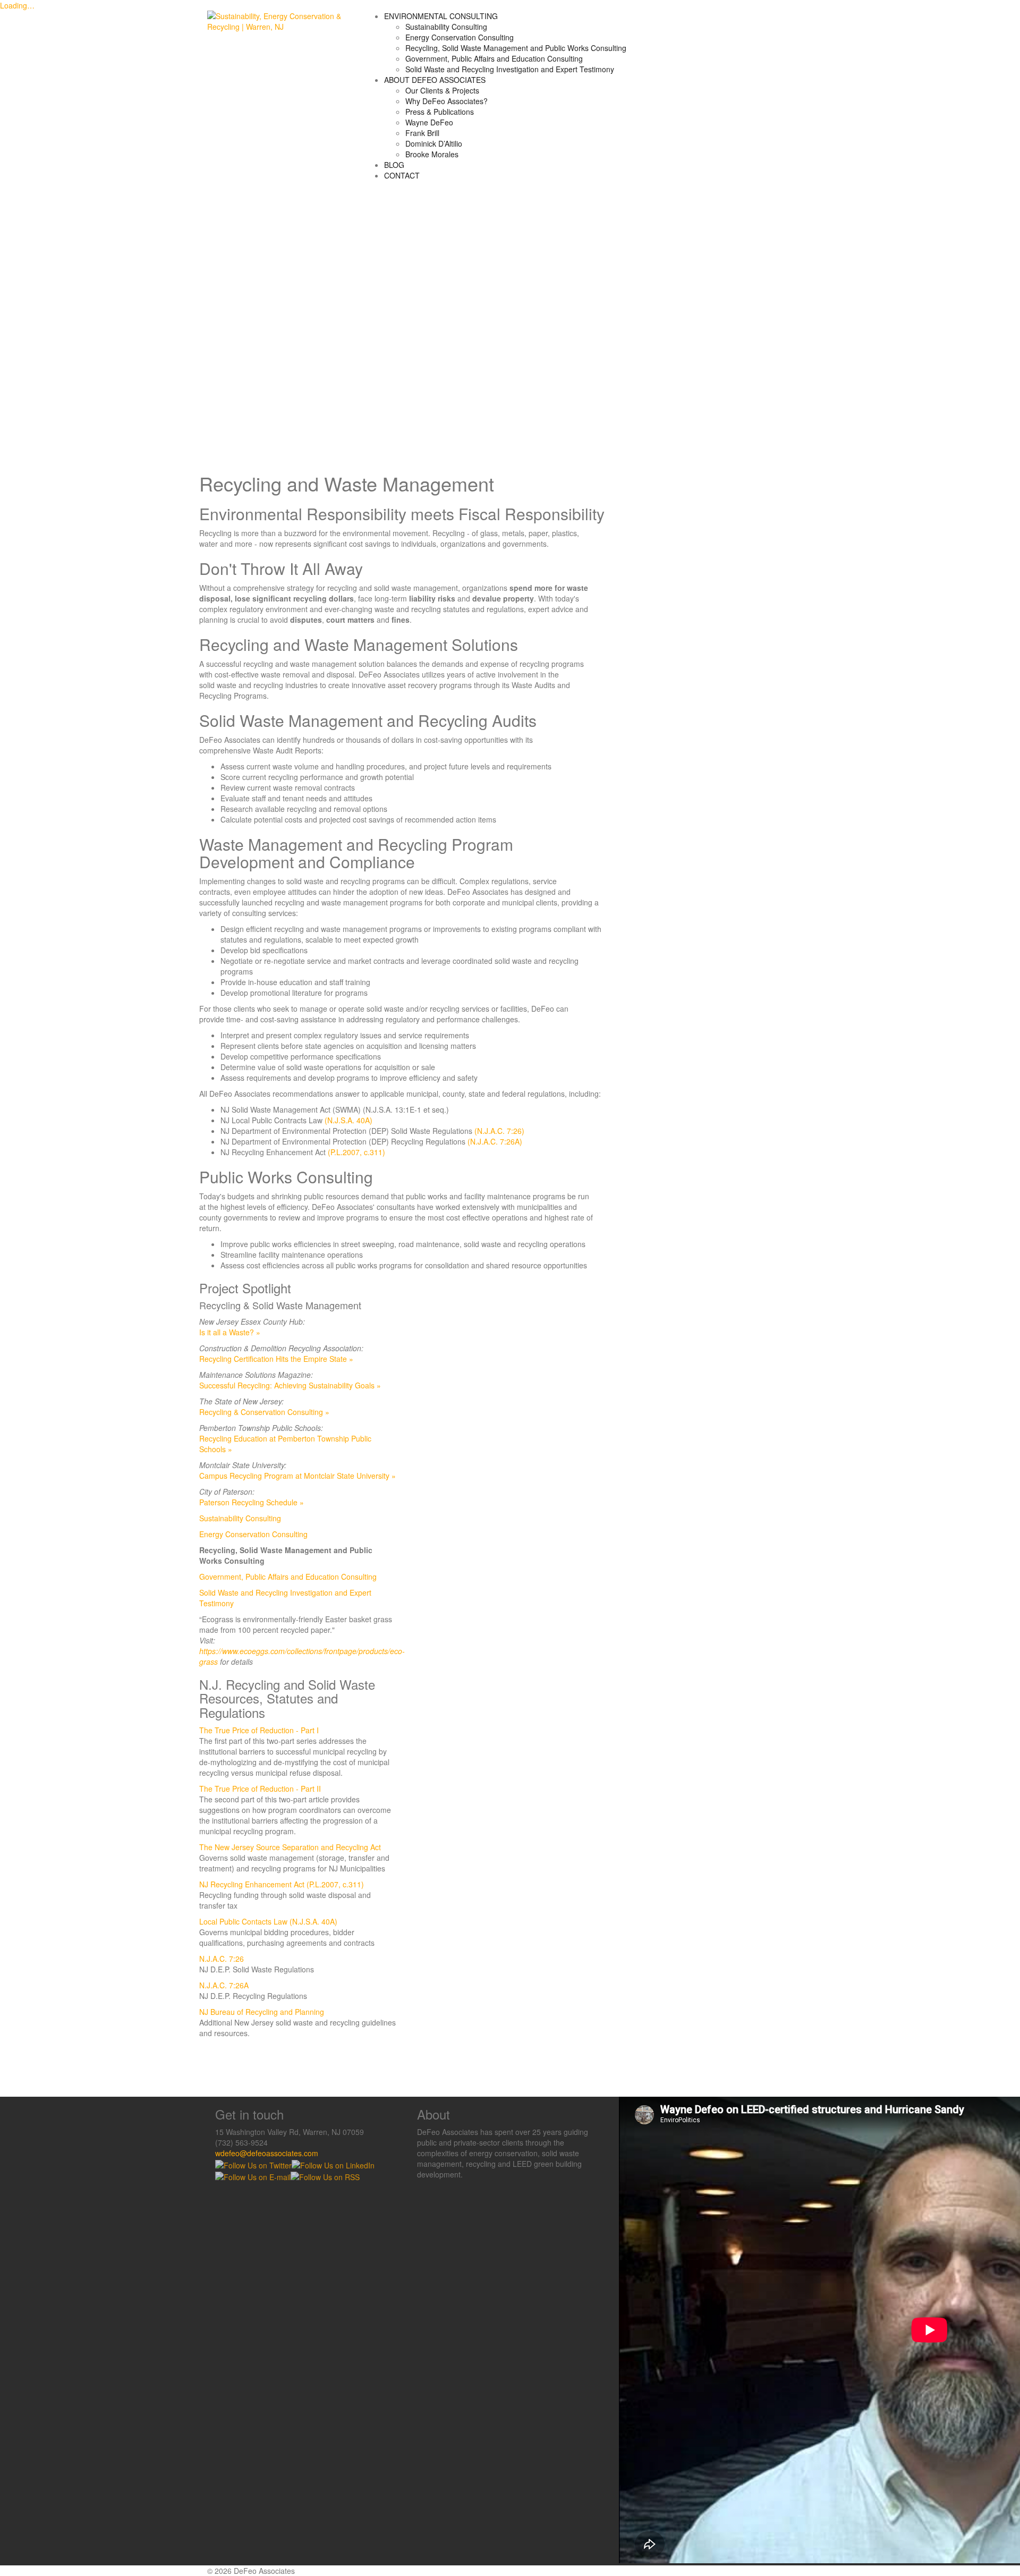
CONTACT (402, 175)
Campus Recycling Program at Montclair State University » (297, 1476)
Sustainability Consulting (446, 27)
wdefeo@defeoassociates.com (267, 2153)
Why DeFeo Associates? (447, 101)
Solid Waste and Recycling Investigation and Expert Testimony (510, 69)
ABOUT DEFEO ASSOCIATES (435, 80)
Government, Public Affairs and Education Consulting (494, 58)
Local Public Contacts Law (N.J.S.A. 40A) (268, 1921)
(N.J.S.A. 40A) (348, 1120)
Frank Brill (422, 133)
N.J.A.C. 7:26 (222, 1959)
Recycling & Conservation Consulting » (264, 1412)
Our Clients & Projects (442, 90)
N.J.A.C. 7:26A (224, 1985)
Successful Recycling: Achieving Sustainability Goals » (290, 1385)
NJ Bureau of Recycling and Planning (262, 2012)
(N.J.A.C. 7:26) (499, 1131)
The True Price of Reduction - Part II (260, 1789)
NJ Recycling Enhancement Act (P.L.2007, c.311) (282, 1884)
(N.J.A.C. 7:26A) (495, 1141)
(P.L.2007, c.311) (356, 1152)
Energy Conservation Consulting (460, 37)
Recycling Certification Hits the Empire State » (276, 1359)
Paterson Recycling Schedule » (252, 1502)
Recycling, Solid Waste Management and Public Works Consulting (516, 48)
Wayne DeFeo (429, 122)
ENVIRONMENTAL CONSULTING (441, 16)
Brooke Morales (432, 154)
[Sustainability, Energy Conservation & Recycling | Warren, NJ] (277, 20)
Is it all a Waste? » (230, 1332)
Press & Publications (440, 112)
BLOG (394, 165)
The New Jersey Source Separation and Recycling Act (290, 1847)
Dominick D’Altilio (434, 143)
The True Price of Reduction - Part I (259, 1730)
